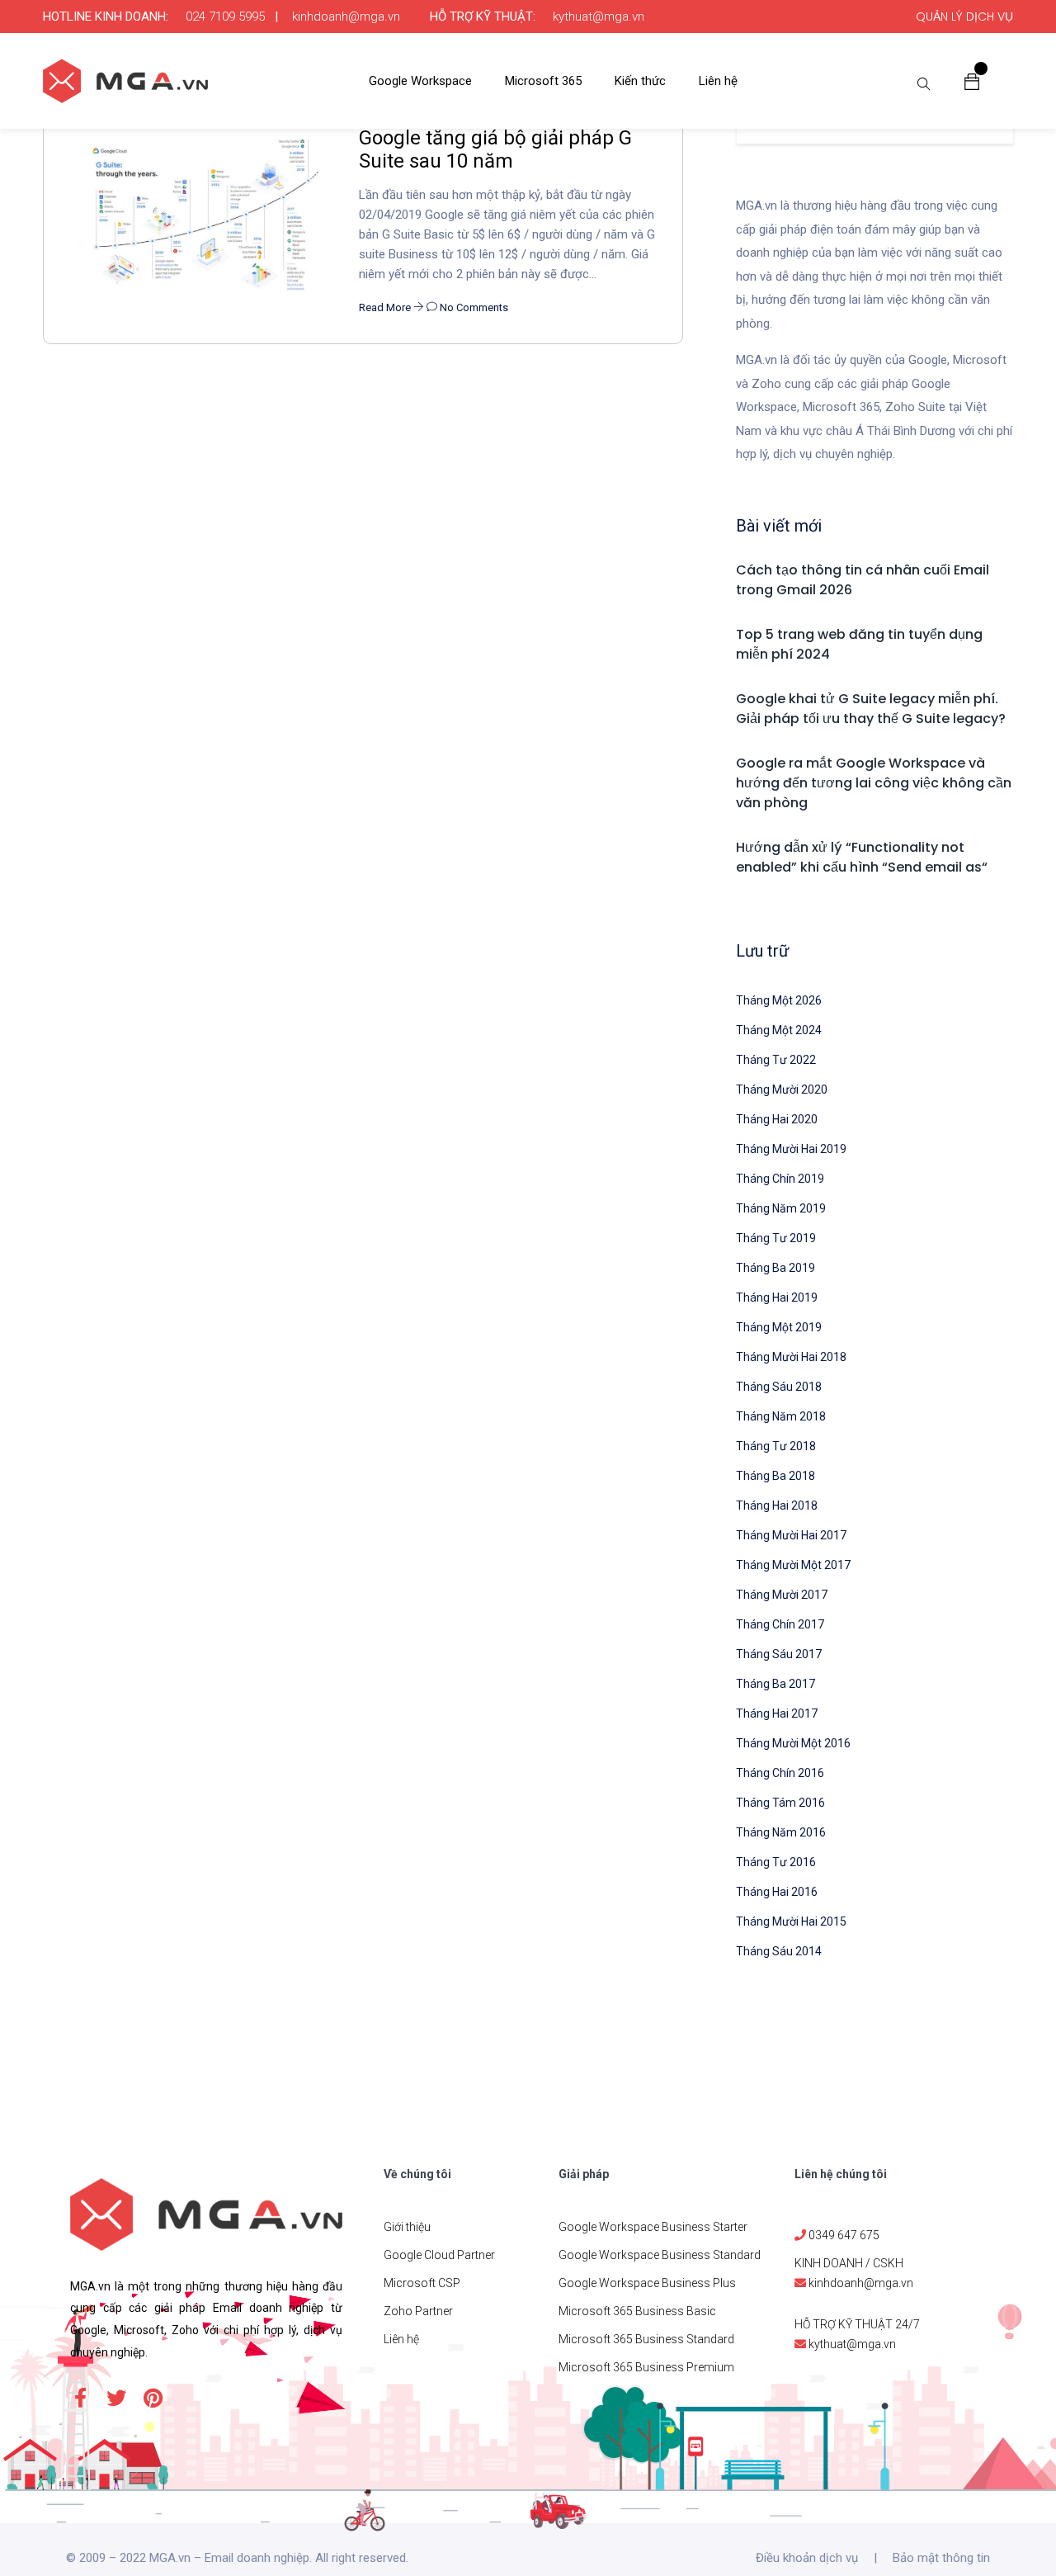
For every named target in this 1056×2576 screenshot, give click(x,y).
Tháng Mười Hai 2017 (791, 1535)
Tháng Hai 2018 (777, 1505)
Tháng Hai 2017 (777, 1713)
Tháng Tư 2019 (776, 1238)
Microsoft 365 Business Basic (637, 2311)
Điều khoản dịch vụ (807, 2558)
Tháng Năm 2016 (781, 1832)
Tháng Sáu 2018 (779, 1387)
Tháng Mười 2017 (782, 1595)
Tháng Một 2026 (779, 1000)
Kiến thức (640, 81)
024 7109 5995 (225, 17)
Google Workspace (420, 81)
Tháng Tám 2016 (780, 1803)
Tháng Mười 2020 (782, 1089)
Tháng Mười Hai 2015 (791, 1921)
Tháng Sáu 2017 (779, 1654)
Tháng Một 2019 (779, 1327)
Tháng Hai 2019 (777, 1297)
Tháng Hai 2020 (777, 1119)
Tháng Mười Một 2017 (793, 1565)
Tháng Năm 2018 (781, 1416)
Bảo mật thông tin (941, 2558)
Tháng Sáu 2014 (779, 1951)
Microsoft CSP (422, 2283)
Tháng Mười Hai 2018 (791, 1357)
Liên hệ (718, 81)
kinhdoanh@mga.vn (346, 17)
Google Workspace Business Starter (653, 2227)
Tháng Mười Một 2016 (793, 1743)
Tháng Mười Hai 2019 (791, 1149)
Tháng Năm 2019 (781, 1208)
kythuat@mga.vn (599, 17)
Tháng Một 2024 (779, 1030)
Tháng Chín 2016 (780, 1773)
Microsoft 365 (543, 81)
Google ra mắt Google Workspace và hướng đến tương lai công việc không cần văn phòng (874, 783)
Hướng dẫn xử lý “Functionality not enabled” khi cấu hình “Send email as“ (862, 857)
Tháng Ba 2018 (775, 1476)
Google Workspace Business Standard (660, 2255)
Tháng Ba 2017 (775, 1684)
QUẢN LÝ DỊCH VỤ (964, 17)
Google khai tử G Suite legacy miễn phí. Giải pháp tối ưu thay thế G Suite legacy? (871, 709)
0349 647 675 (844, 2235)
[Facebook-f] (80, 2398)
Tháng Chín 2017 (780, 1624)
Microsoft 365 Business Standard (646, 2339)
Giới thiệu (407, 2227)
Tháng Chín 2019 (780, 1179)
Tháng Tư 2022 (776, 1060)
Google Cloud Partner (439, 2255)
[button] (972, 81)
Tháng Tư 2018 (776, 1446)
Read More (386, 307)
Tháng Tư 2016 (776, 1862)
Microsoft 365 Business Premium (646, 2367)
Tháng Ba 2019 (775, 1268)
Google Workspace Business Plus (647, 2283)
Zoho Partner (418, 2311)
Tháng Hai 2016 (777, 1892)
